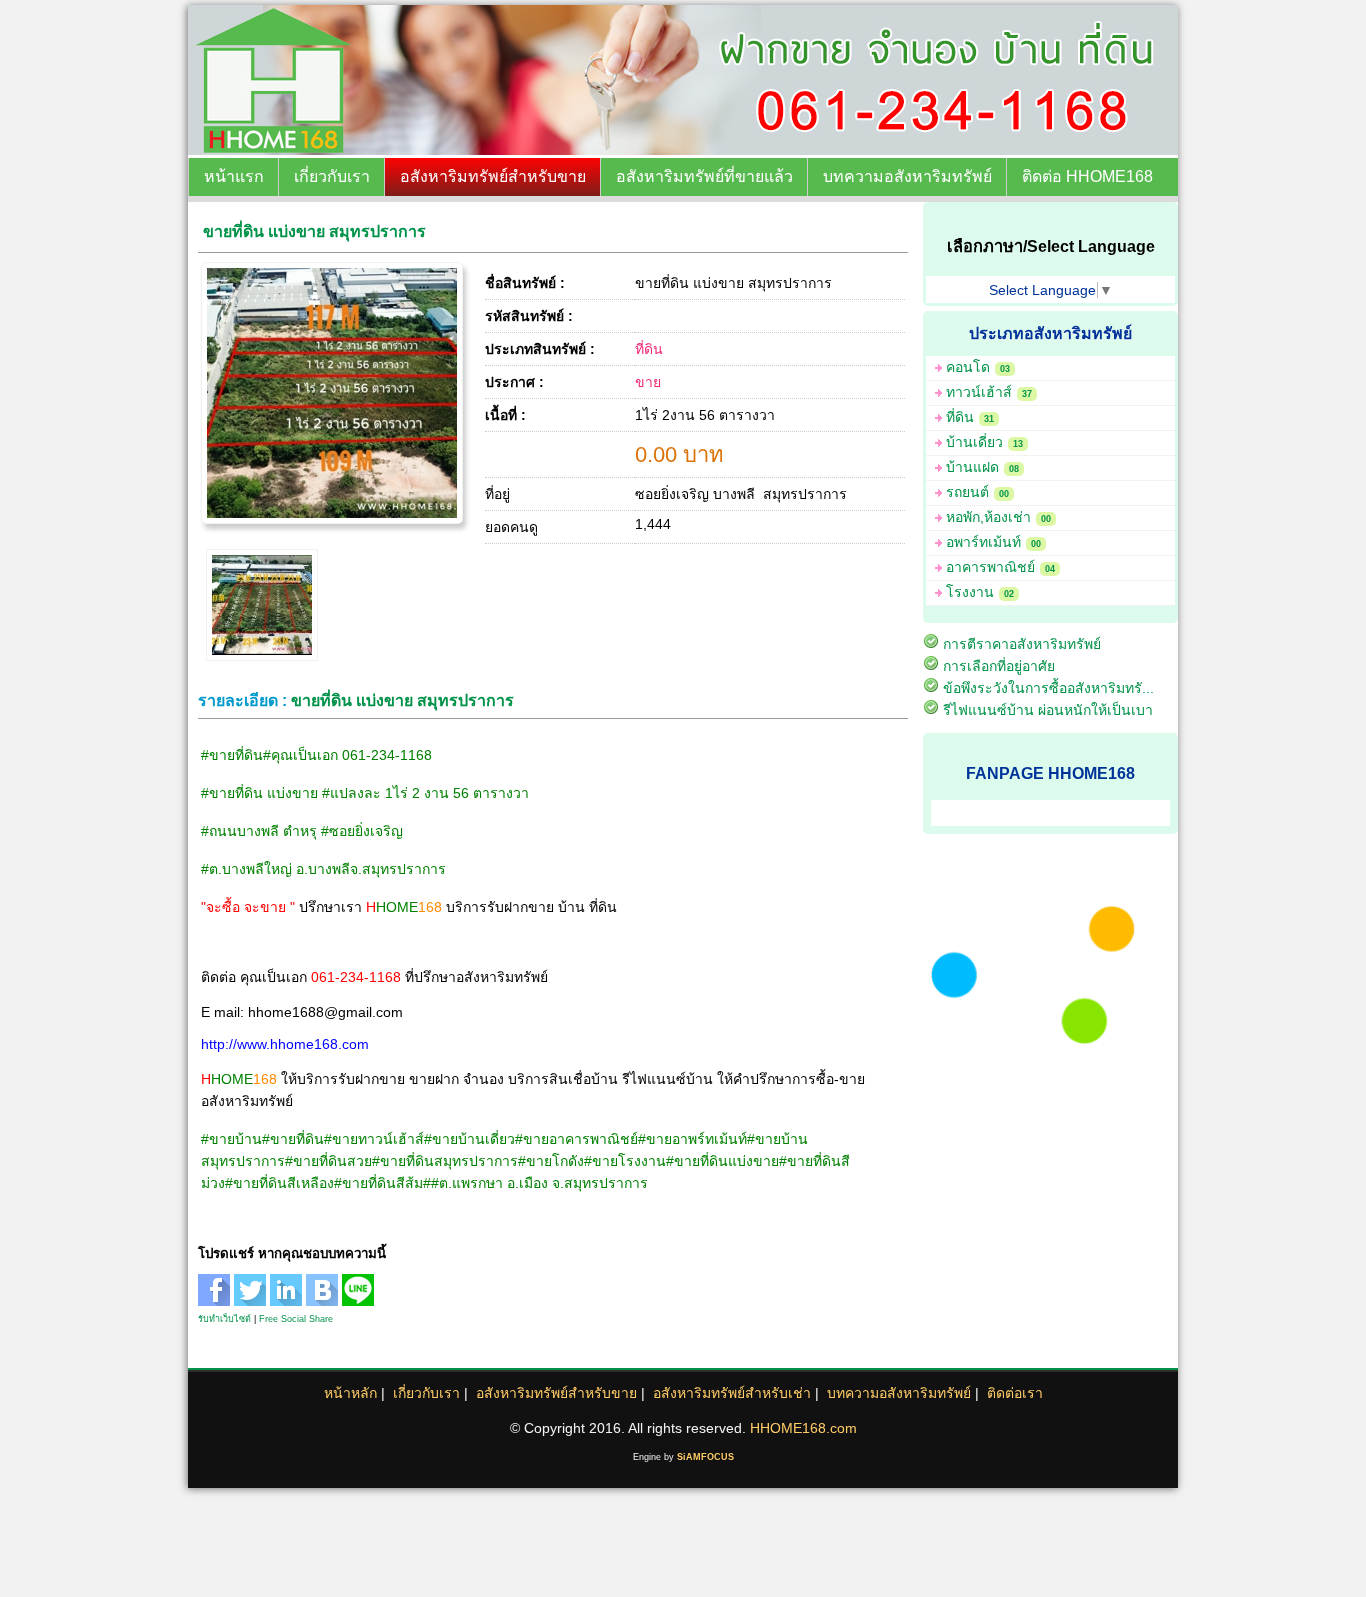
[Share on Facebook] (216, 1301)
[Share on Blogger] (324, 1301)
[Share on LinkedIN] (288, 1301)
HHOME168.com (803, 1428)
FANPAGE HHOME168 (1050, 773)
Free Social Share (296, 1319)
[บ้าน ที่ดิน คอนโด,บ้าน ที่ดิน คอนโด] (469, 150)
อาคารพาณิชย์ (1000, 567)
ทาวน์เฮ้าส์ (989, 392)
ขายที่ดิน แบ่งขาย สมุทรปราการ (314, 231)
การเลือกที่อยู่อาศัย (999, 666)
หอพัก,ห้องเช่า (998, 517)
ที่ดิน (649, 349)
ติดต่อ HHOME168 (1087, 176)
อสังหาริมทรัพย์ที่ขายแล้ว (704, 176)
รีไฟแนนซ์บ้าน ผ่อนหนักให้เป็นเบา (1048, 710)
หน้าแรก (234, 176)
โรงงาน (980, 592)
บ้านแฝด (982, 467)
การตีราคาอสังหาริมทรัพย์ (1022, 644)
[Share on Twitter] (252, 1301)
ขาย (648, 382)
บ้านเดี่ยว (984, 442)
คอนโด (978, 367)
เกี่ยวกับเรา (332, 176)
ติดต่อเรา (1015, 1393)
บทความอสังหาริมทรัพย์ (907, 176)
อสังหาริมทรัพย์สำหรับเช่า (732, 1393)
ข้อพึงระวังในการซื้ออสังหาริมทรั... (1048, 688)
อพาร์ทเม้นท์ (993, 542)
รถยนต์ (977, 492)
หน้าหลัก (350, 1393)
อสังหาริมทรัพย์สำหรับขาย (493, 176)
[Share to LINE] (360, 1301)
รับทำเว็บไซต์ (224, 1319)
